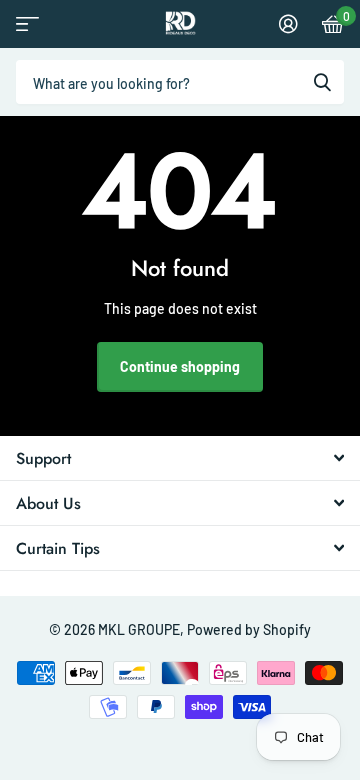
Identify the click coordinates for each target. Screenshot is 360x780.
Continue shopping (180, 366)
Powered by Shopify (249, 629)
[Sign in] (288, 24)
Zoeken (322, 82)
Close (180, 458)
